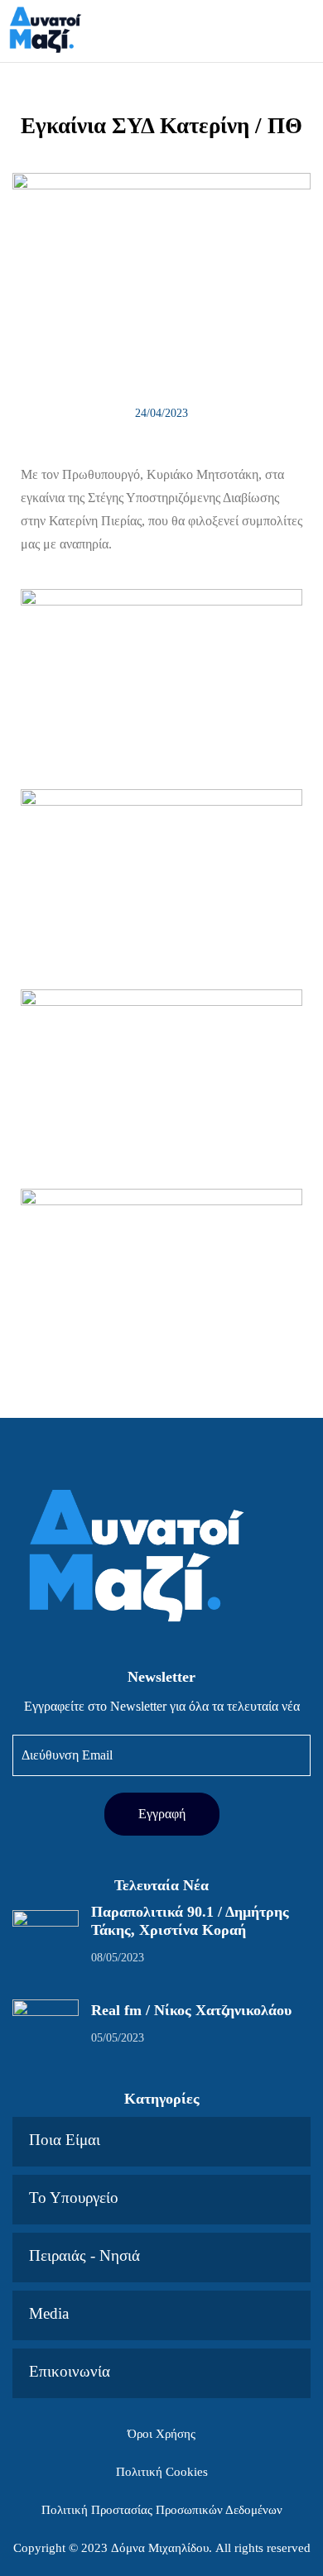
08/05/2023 (118, 1958)
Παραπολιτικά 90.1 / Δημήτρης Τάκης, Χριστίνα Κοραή (190, 1921)
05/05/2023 (118, 2038)
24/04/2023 (161, 413)
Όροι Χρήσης (161, 2434)
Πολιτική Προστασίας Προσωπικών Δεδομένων (162, 2510)
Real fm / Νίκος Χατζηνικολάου (191, 2010)
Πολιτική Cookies (162, 2472)
